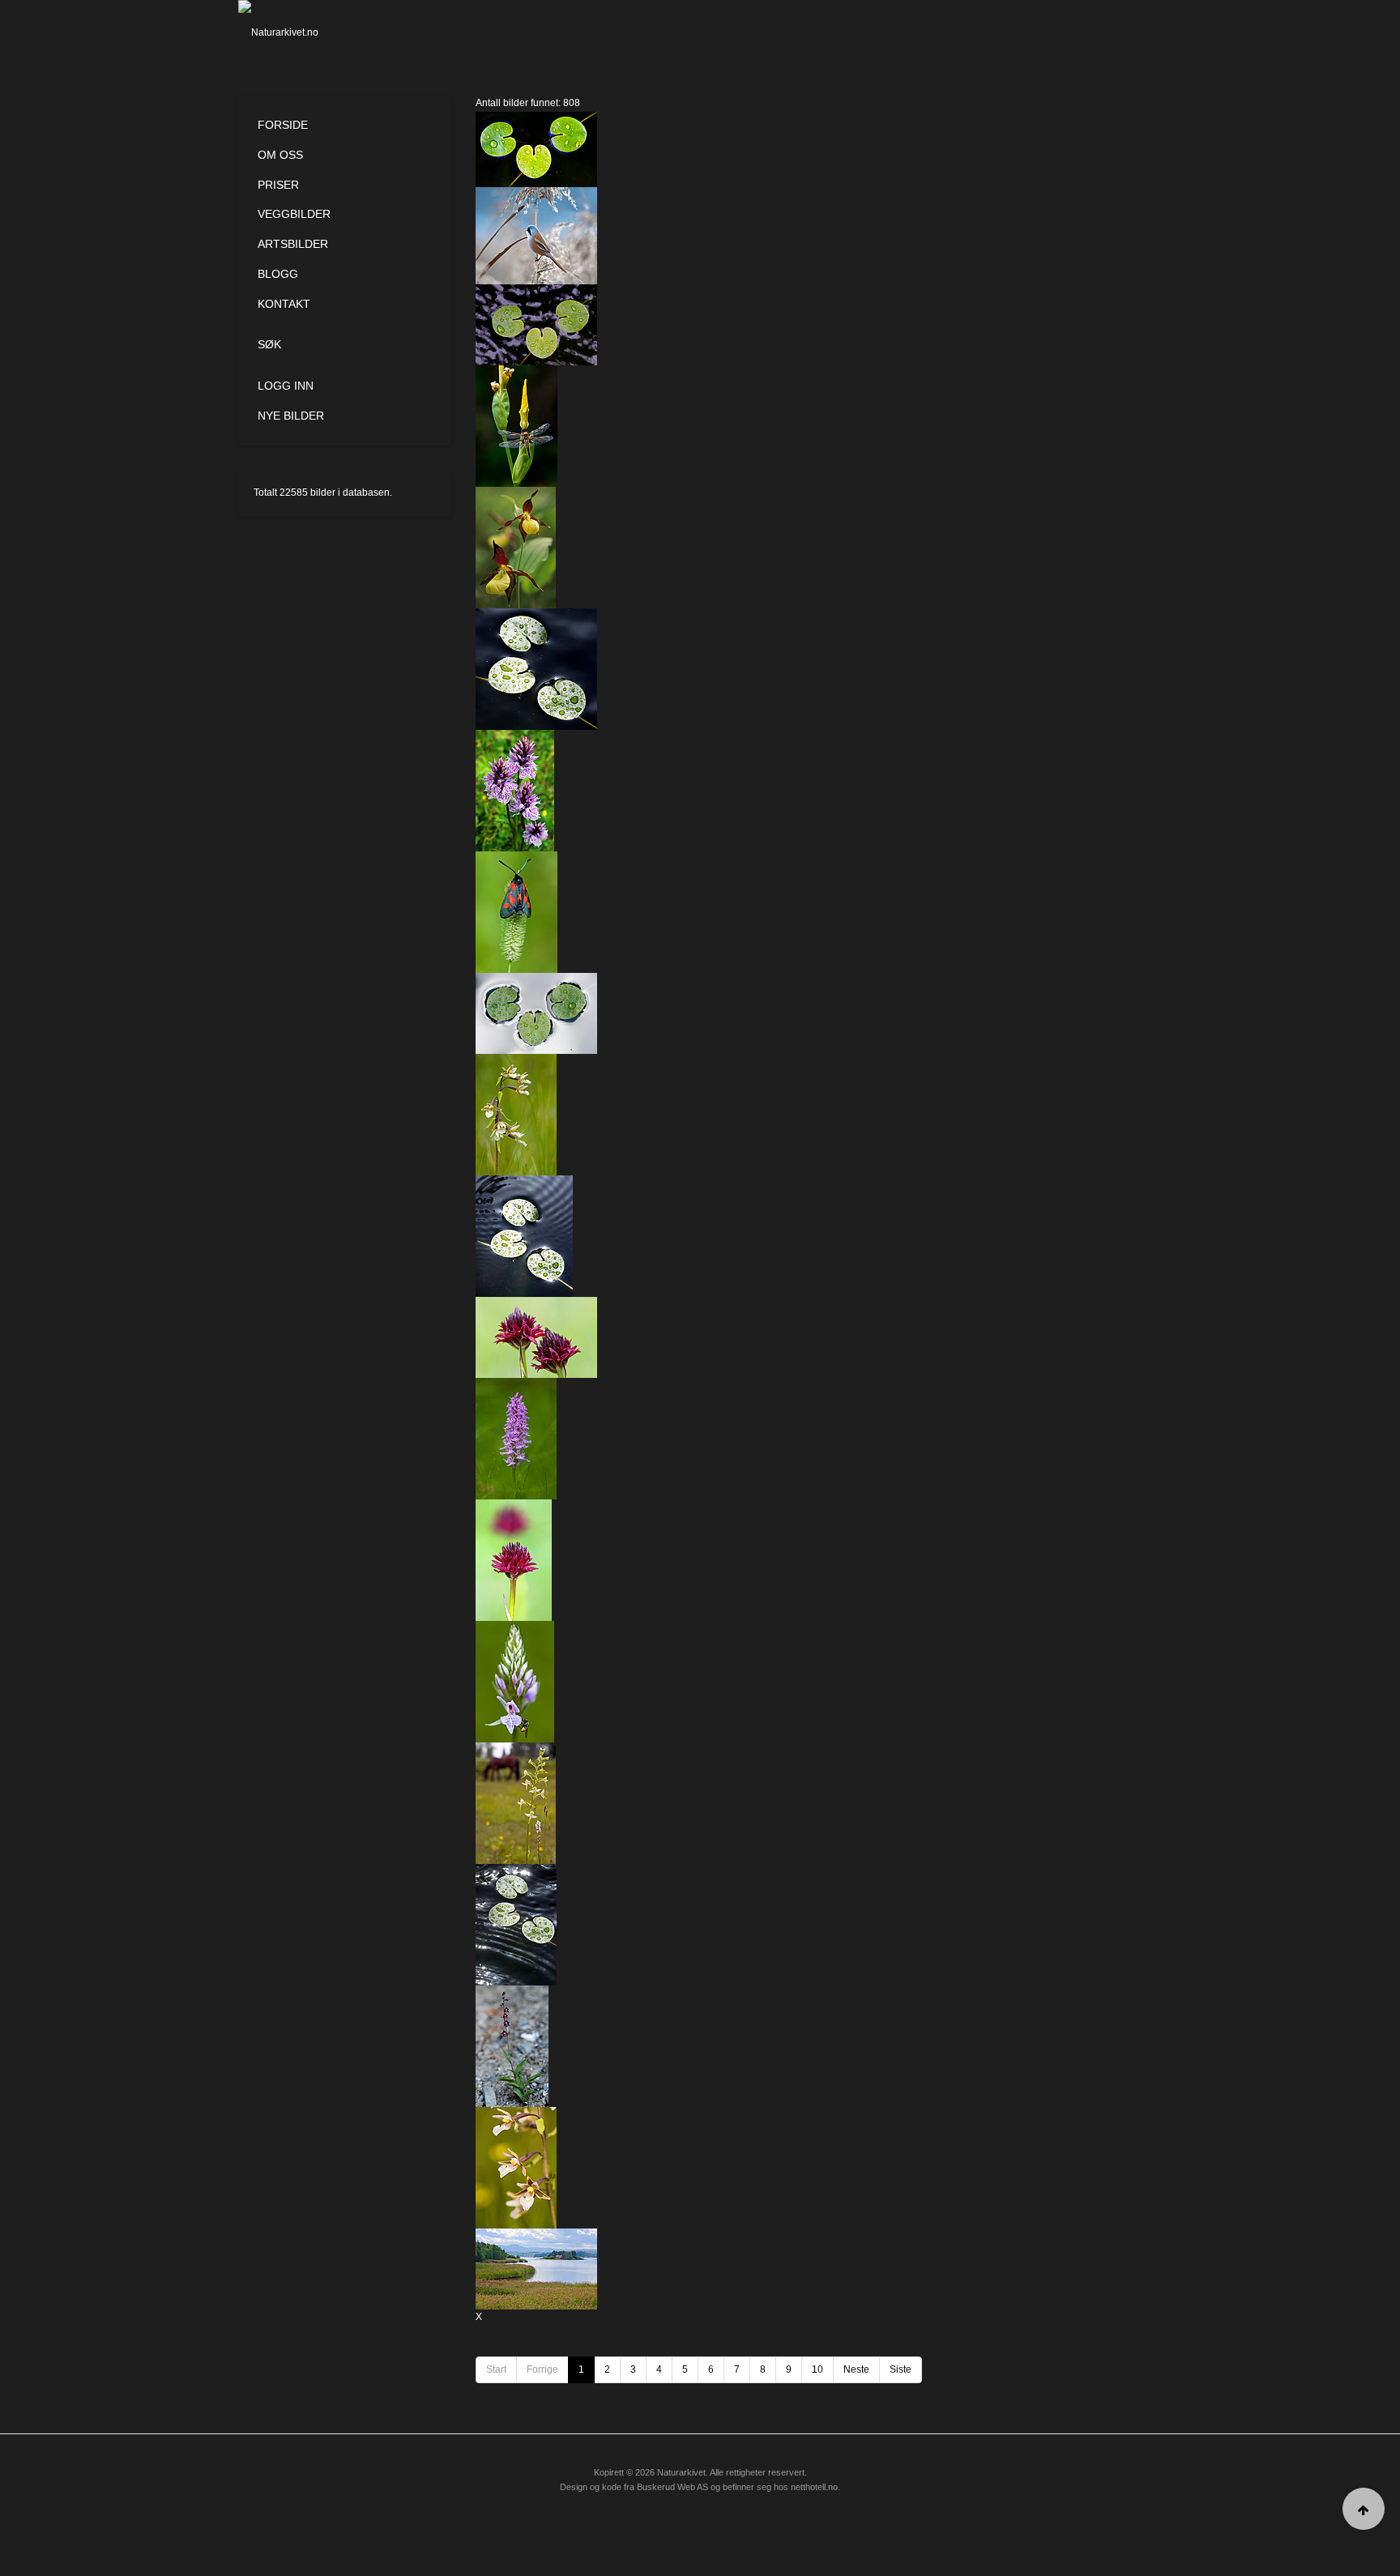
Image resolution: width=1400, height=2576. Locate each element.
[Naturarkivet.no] (305, 32)
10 (817, 2369)
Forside (283, 125)
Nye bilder (291, 416)
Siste (901, 2369)
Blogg (278, 274)
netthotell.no (814, 2487)
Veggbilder (294, 214)
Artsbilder (293, 244)
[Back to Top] (1364, 2509)
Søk (269, 344)
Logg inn (286, 386)
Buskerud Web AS (672, 2487)
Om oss (280, 155)
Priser (278, 185)
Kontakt (284, 304)
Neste (856, 2369)
